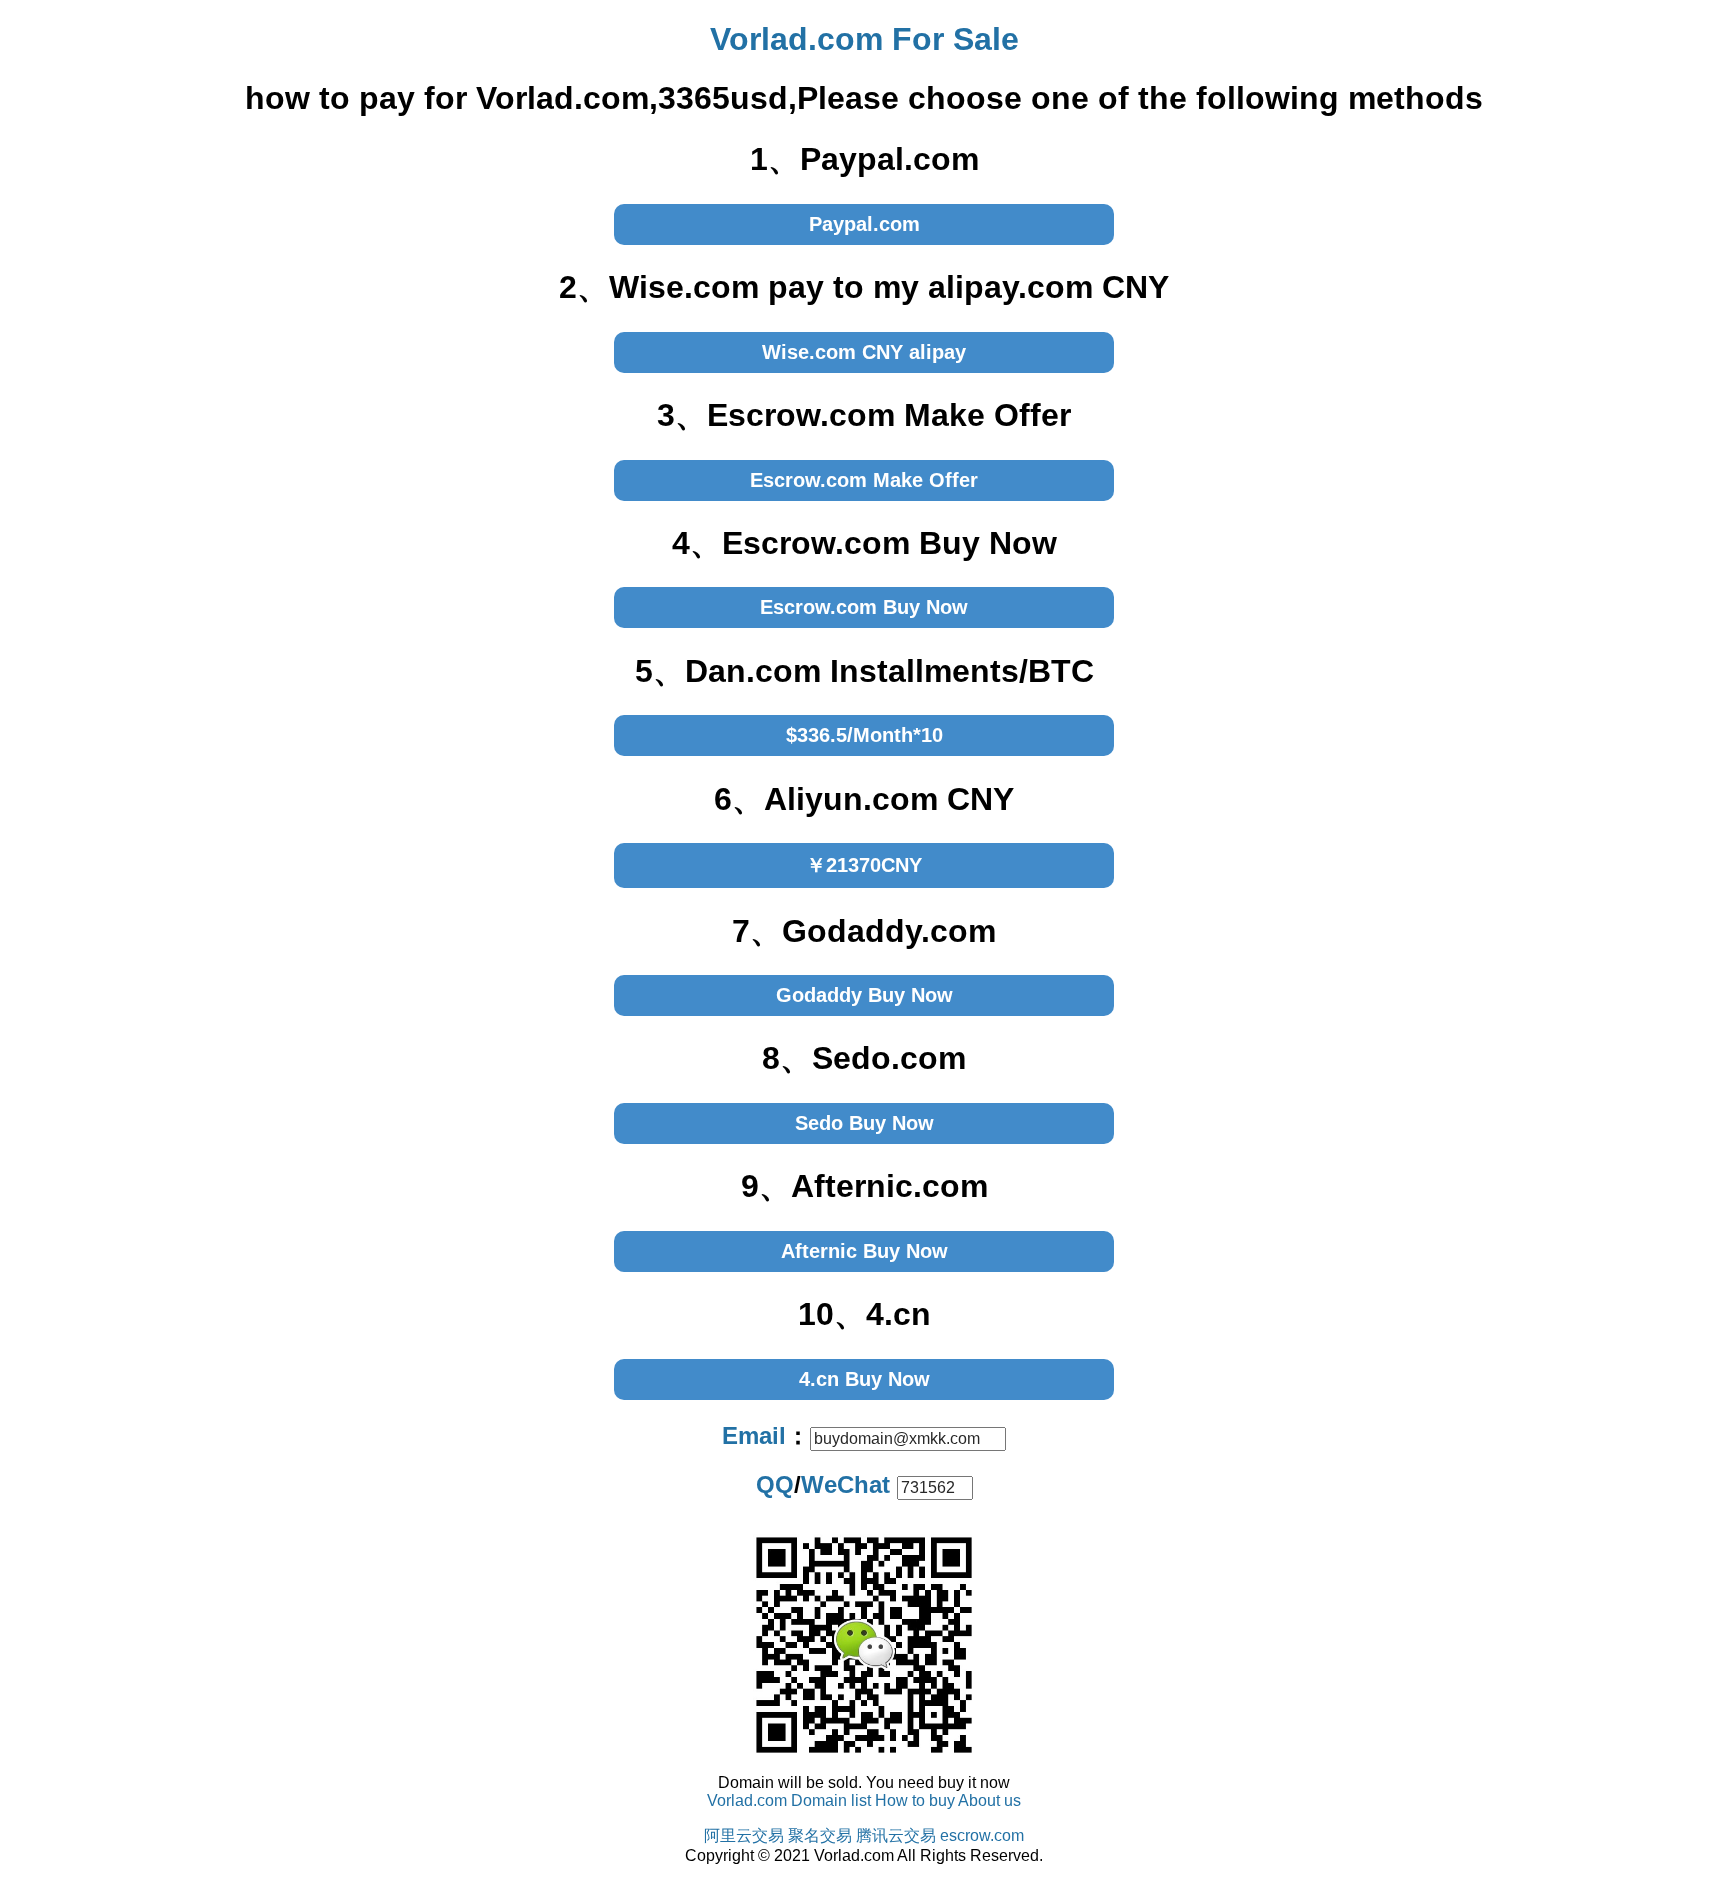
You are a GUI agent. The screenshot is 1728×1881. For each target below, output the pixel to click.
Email (754, 1435)
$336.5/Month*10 (864, 735)
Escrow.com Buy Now (864, 607)
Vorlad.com (747, 1800)
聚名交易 (820, 1835)
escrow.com (982, 1835)
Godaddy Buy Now (864, 995)
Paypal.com (864, 224)
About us (989, 1800)
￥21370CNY (864, 865)
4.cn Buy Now (864, 1379)
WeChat (845, 1484)
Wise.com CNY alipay (864, 352)
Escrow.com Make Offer (864, 480)
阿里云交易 (744, 1835)
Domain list (831, 1800)
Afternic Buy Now (864, 1251)
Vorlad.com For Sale (864, 39)
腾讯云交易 (896, 1835)
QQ (775, 1484)
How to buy (915, 1800)
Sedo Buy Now (864, 1123)
